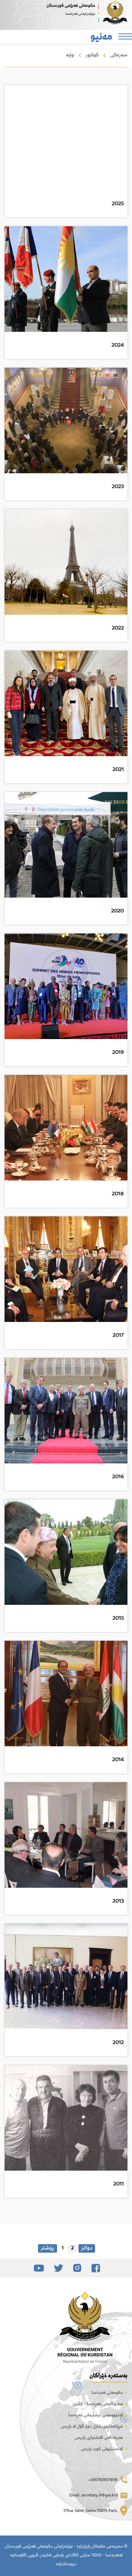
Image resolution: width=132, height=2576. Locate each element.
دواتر (87, 2248)
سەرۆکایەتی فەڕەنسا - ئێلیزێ (98, 2404)
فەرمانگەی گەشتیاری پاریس (99, 2438)
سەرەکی (119, 55)
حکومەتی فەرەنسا (108, 2393)
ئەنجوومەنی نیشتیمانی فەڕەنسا (96, 2416)
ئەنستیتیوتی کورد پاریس (102, 2449)
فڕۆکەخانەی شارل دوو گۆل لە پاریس (92, 2427)
